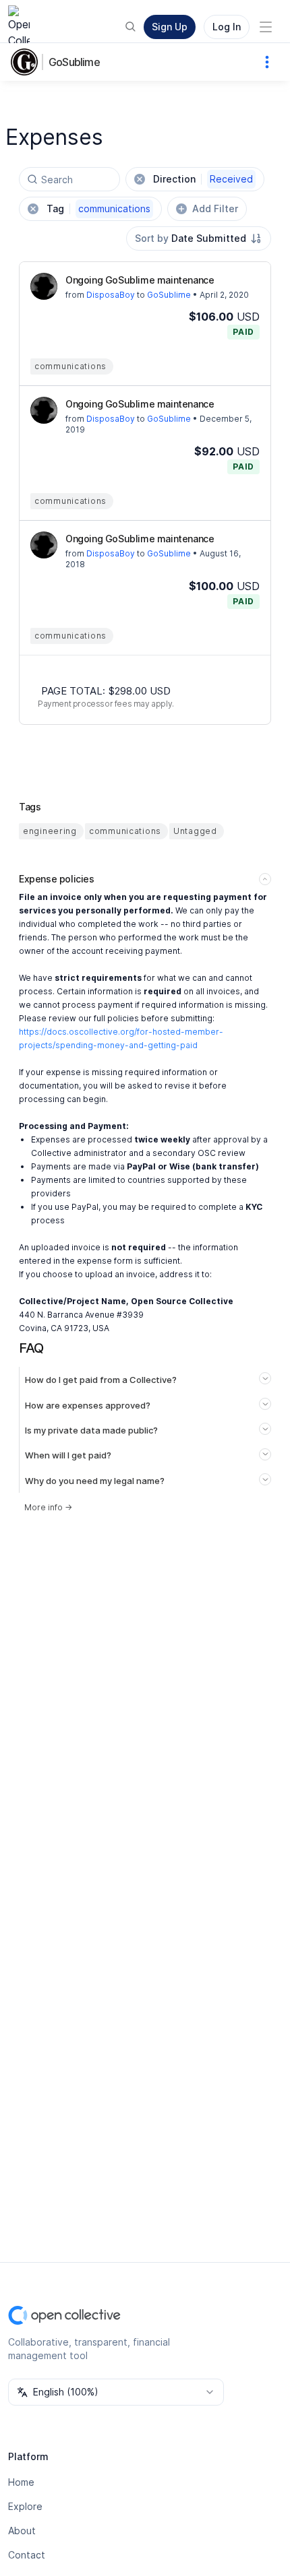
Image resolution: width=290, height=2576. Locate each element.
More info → (48, 1507)
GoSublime (74, 62)
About (22, 2531)
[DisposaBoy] (44, 286)
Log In (227, 27)
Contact (27, 2555)
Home (21, 2482)
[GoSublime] (27, 62)
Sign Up (170, 27)
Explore (25, 2506)
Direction (203, 179)
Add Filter (215, 208)
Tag (98, 208)
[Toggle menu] (266, 27)
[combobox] (199, 238)
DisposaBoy (111, 295)
